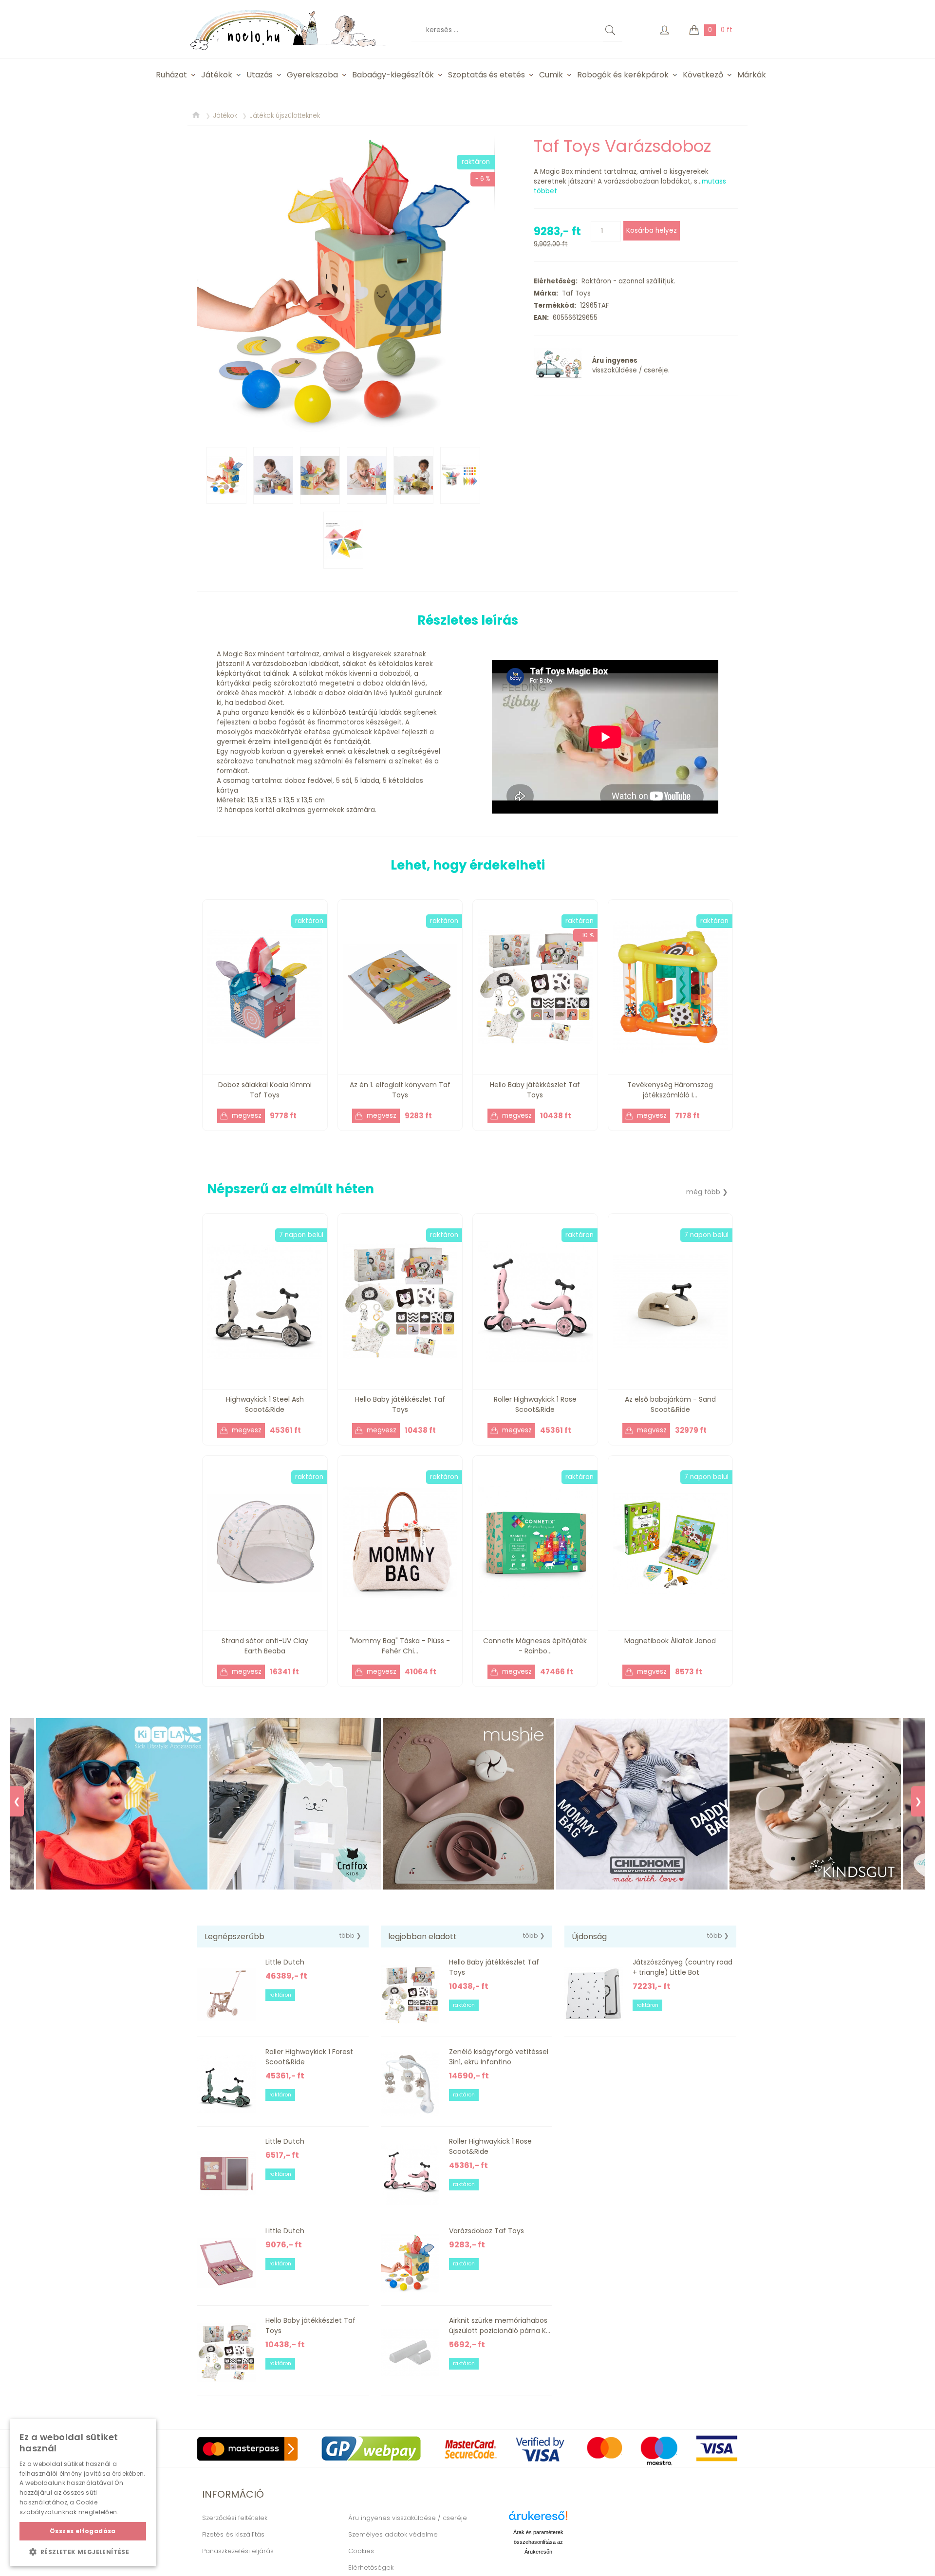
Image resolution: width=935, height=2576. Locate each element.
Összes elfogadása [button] (83, 2531)
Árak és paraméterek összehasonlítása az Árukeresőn (538, 2542)
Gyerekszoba (312, 75)
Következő (703, 75)
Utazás (260, 75)
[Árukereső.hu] (538, 2519)
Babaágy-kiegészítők (393, 75)
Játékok (217, 75)
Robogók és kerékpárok (623, 75)
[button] (83, 2552)
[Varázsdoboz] (346, 284)
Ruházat (171, 75)
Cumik (551, 75)
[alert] (83, 2493)
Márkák (752, 75)
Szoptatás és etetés (486, 75)
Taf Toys (574, 293)
